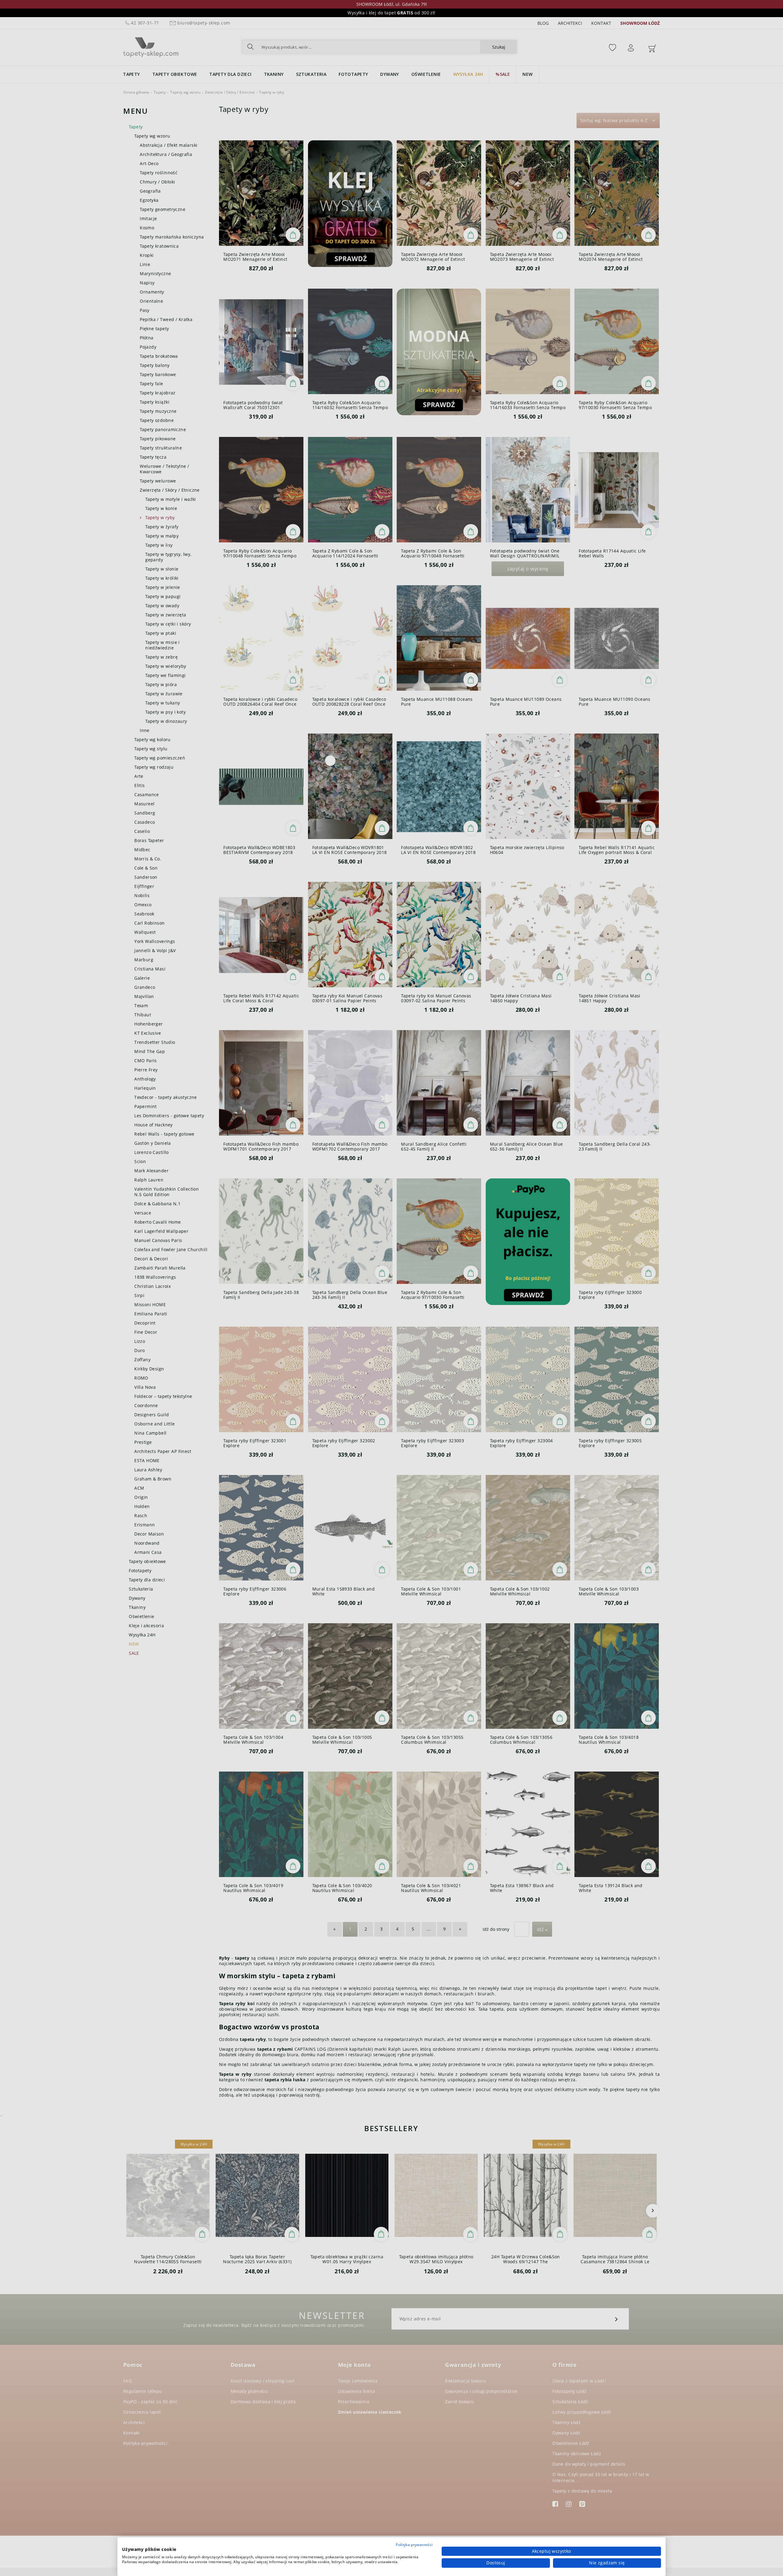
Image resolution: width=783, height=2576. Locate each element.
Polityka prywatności (414, 2545)
